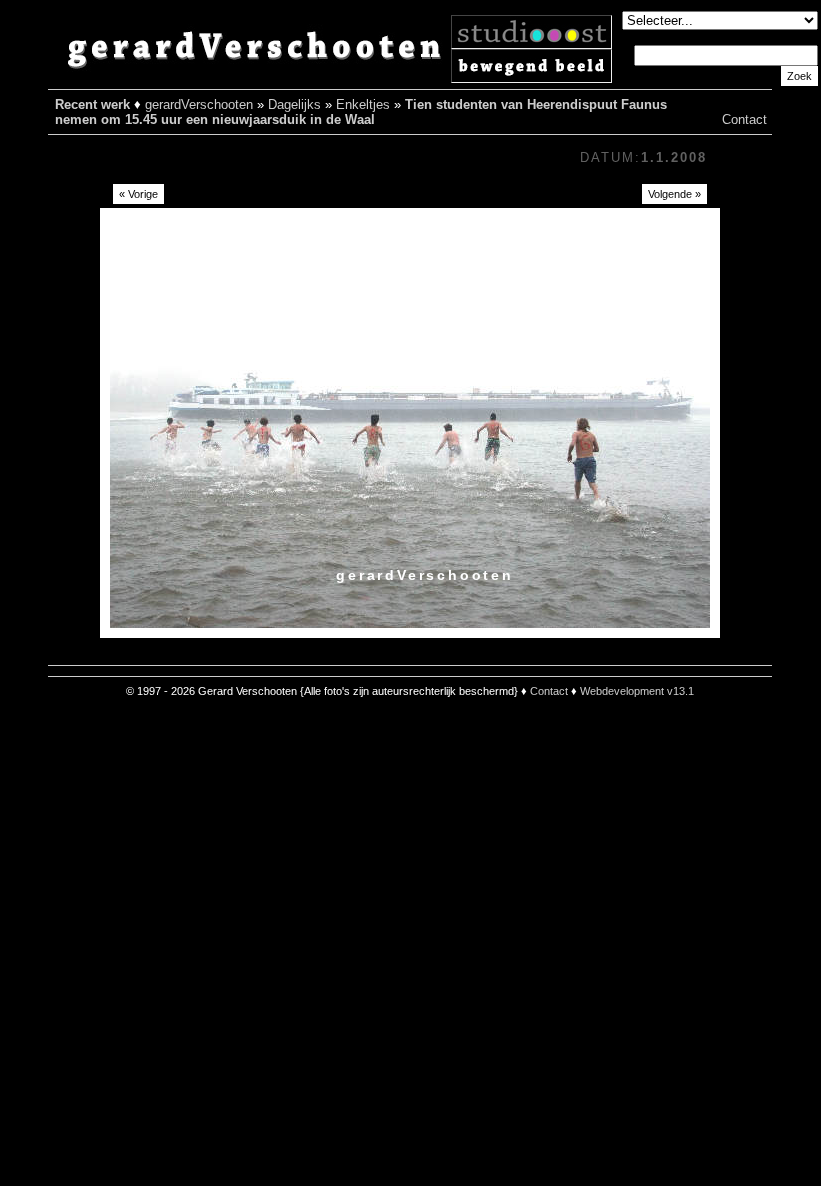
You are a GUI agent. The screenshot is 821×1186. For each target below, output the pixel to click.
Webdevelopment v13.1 (637, 691)
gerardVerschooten (199, 104)
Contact (744, 119)
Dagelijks (294, 104)
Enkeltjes (363, 104)
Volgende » (674, 194)
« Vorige (138, 194)
